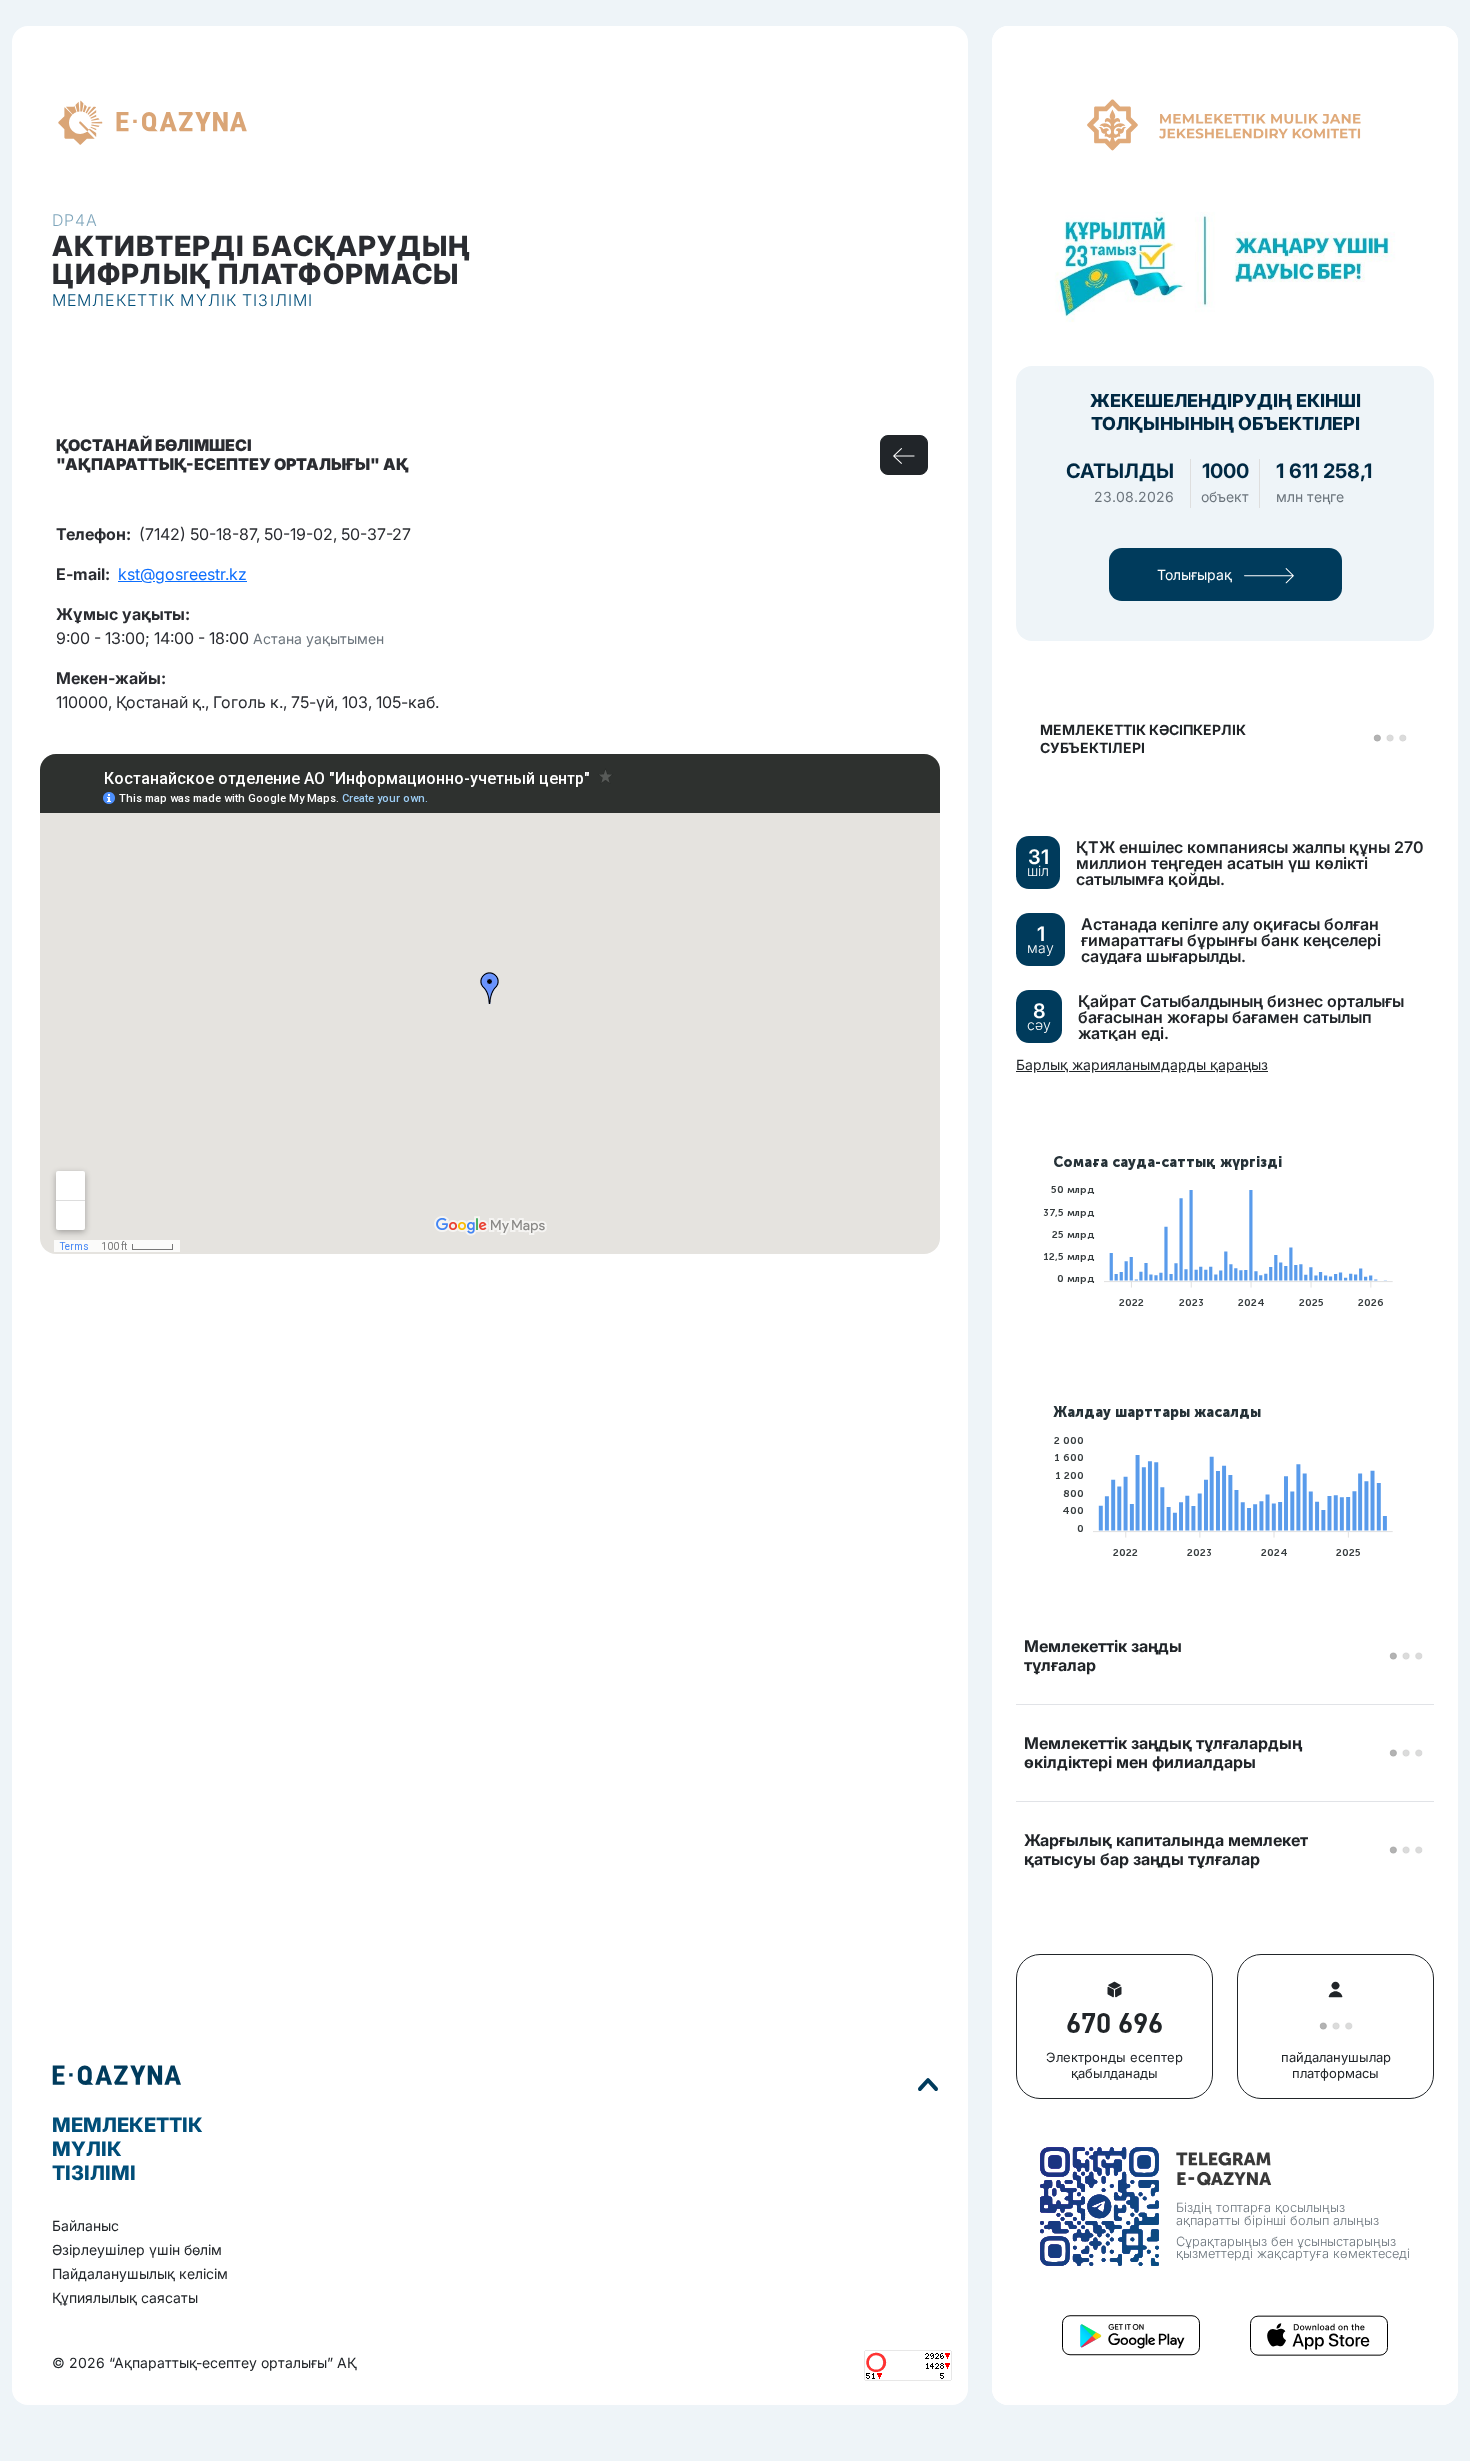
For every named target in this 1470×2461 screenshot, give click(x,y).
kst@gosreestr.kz (182, 574)
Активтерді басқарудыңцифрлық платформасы (261, 260)
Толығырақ (1196, 574)
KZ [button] (282, 123)
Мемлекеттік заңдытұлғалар (1103, 1656)
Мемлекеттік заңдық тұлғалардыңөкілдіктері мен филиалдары (1163, 1753)
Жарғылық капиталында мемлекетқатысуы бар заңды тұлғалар (1166, 1850)
